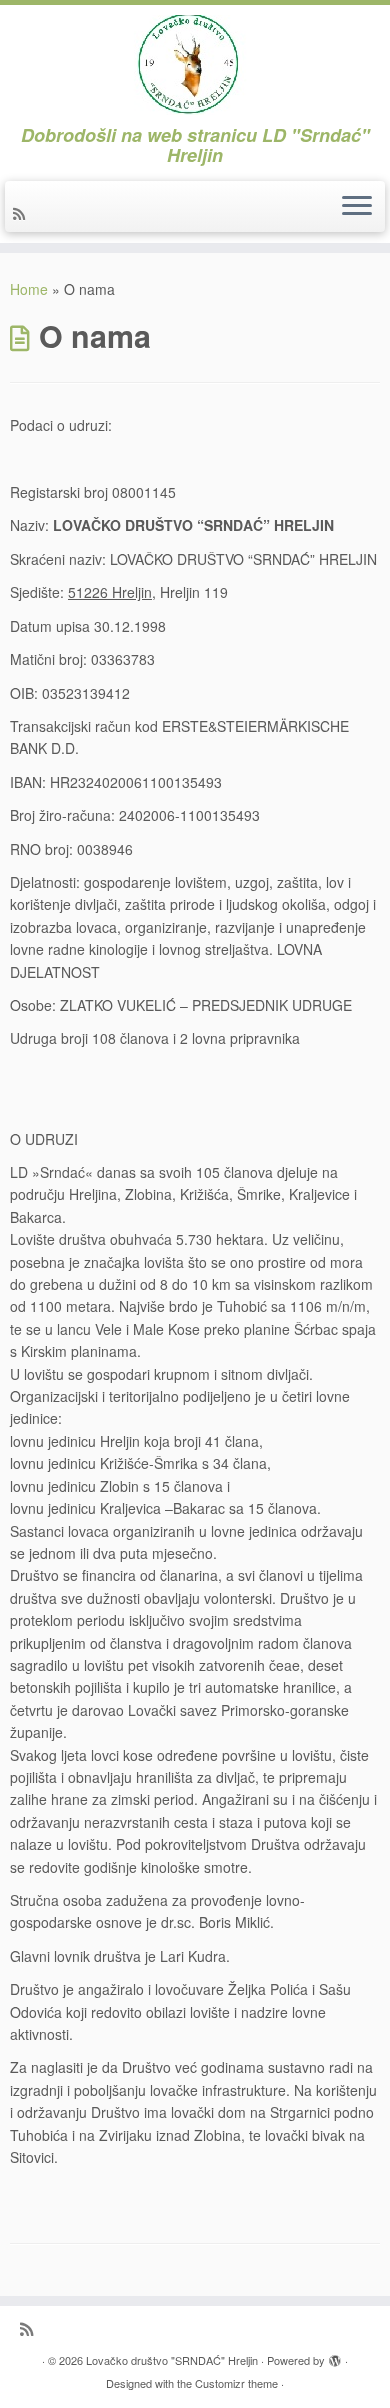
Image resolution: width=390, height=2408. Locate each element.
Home (29, 289)
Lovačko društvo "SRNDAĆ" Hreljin (172, 2360)
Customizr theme (236, 2383)
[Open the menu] (357, 207)
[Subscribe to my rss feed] (22, 213)
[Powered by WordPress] (335, 2356)
